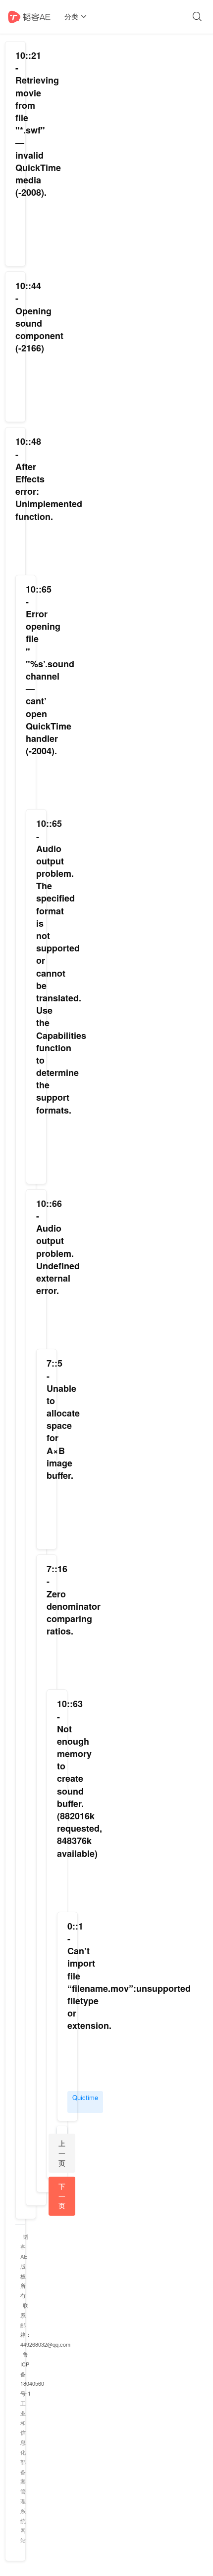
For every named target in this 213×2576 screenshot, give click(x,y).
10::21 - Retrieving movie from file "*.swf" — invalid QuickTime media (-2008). (38, 124)
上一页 (62, 2153)
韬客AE (24, 2246)
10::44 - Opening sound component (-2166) (39, 317)
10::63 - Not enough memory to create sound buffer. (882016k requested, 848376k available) (80, 1778)
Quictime (85, 2097)
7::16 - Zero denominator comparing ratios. (74, 1600)
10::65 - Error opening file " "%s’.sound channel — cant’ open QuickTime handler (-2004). (50, 670)
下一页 (62, 2196)
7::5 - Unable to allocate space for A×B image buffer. (63, 1419)
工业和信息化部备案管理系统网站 (23, 2471)
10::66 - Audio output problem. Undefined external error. (58, 1247)
